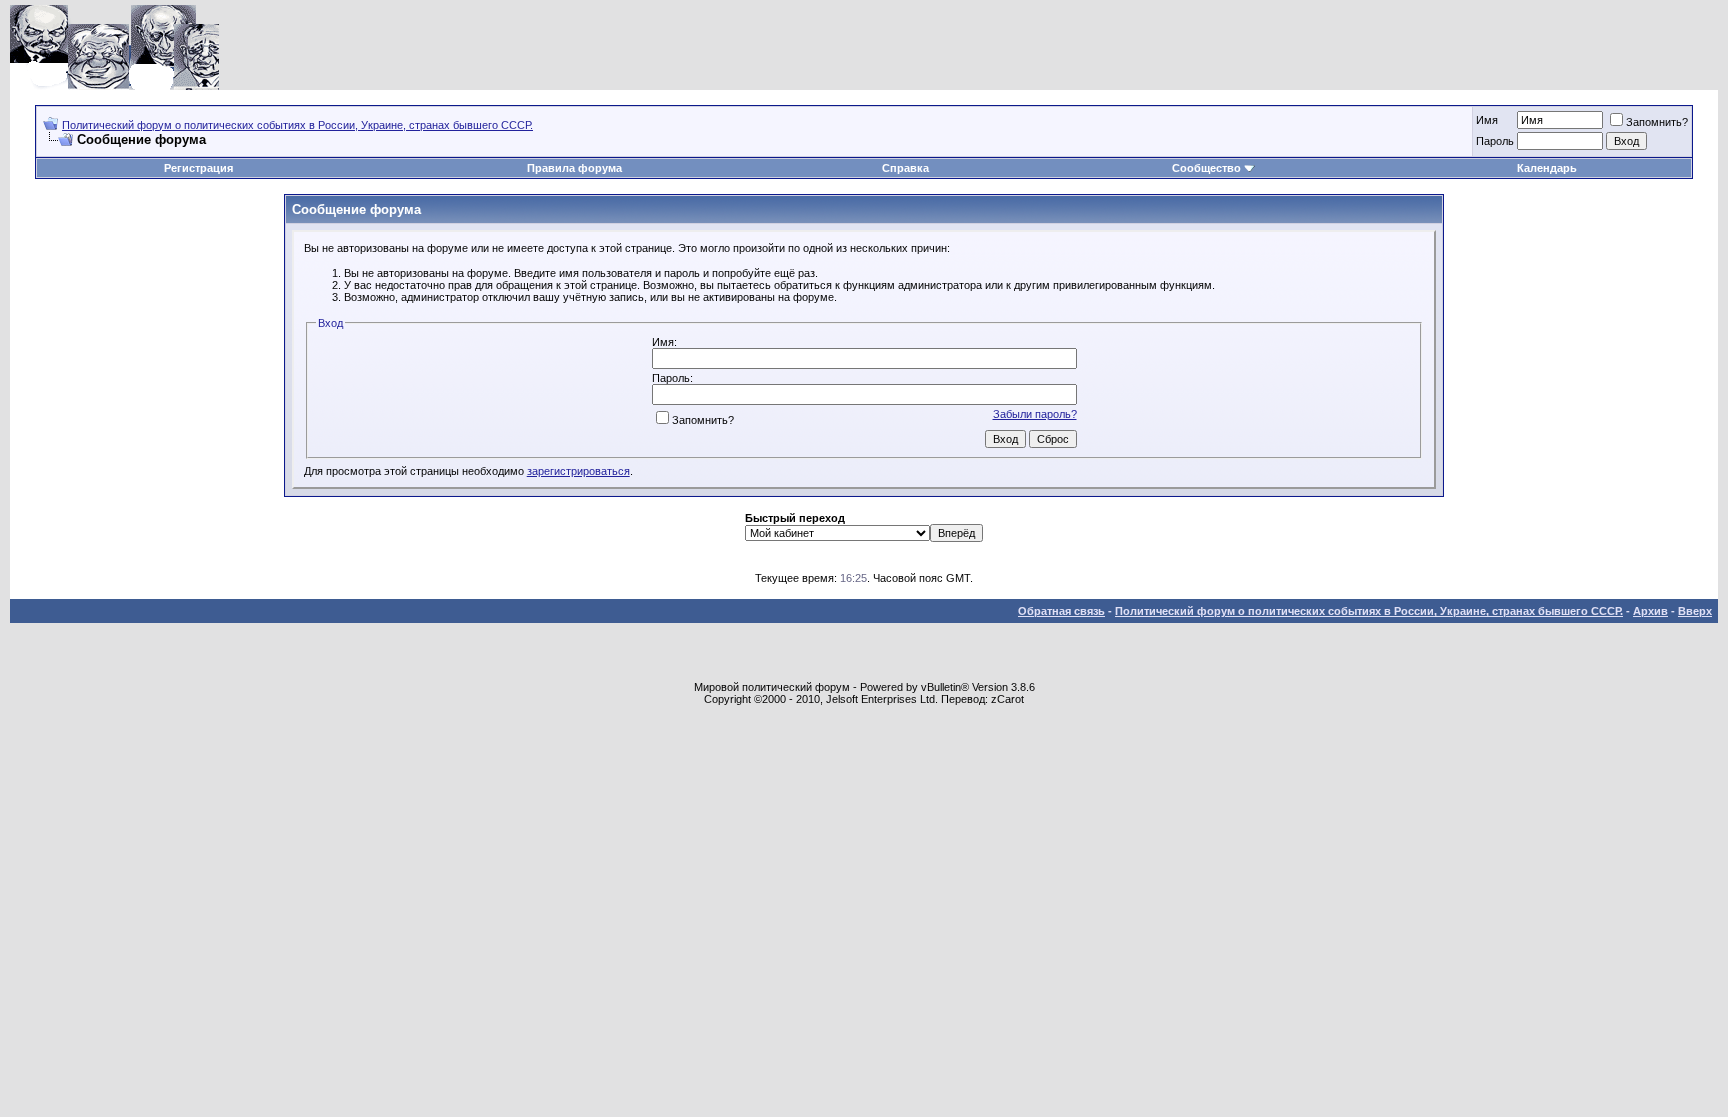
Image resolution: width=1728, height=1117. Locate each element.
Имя (1487, 120)
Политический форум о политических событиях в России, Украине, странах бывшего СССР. (297, 125)
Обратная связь (1061, 611)
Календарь (1547, 168)
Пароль (1495, 141)
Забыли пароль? (1035, 414)
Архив (1650, 611)
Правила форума (574, 168)
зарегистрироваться (578, 471)
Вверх (1695, 611)
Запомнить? (1657, 122)
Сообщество (1206, 168)
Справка (905, 168)
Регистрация (198, 168)
